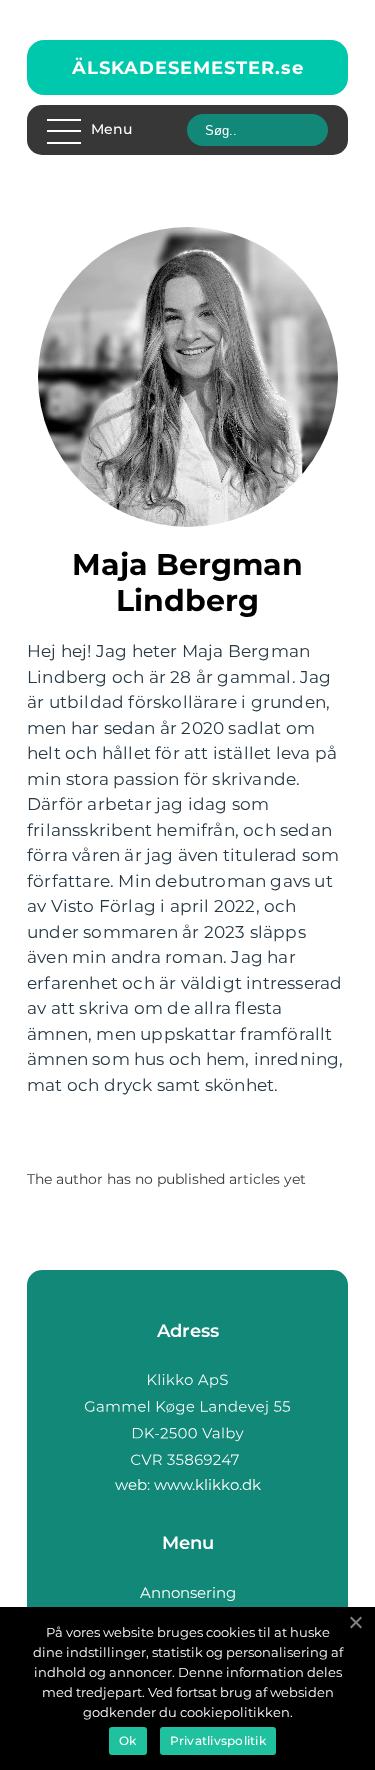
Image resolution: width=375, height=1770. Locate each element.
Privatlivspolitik (218, 1740)
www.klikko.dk (207, 1484)
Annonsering (188, 1592)
